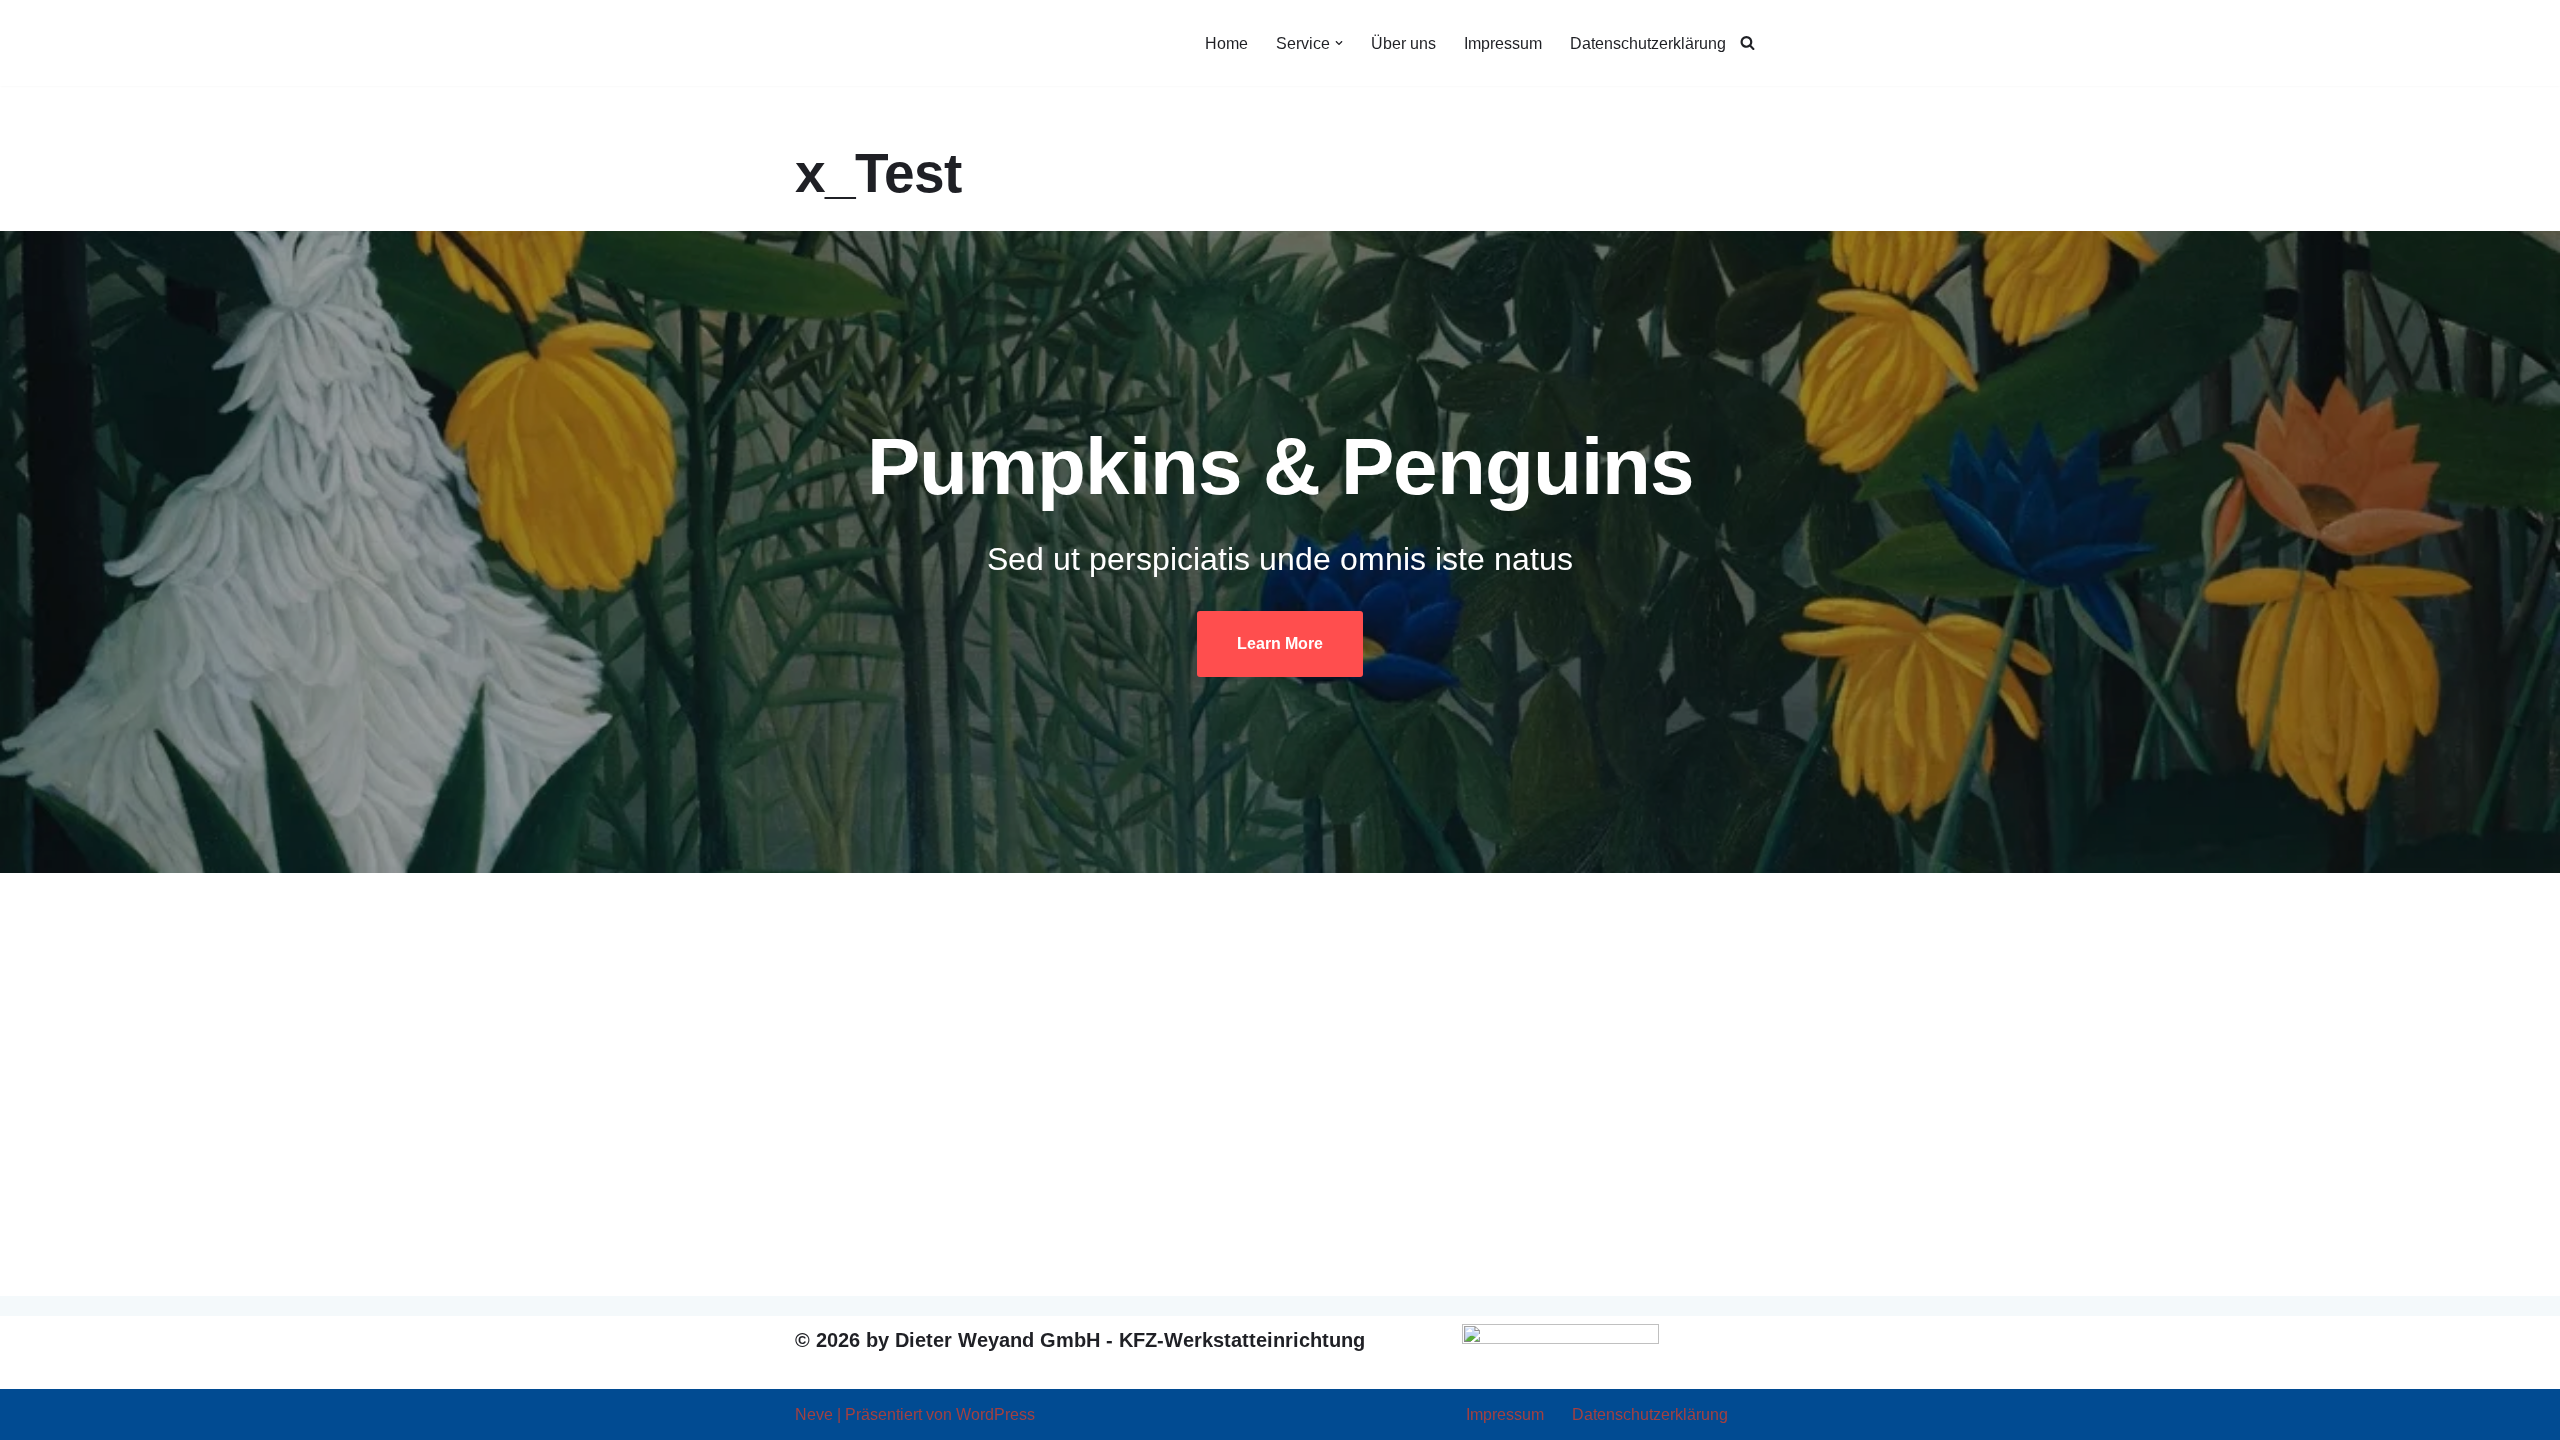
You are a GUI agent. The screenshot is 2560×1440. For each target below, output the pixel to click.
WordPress (995, 1414)
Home (1226, 43)
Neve (814, 1414)
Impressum (1503, 43)
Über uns (1403, 43)
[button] (1339, 43)
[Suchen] (1747, 42)
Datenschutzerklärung (1648, 43)
